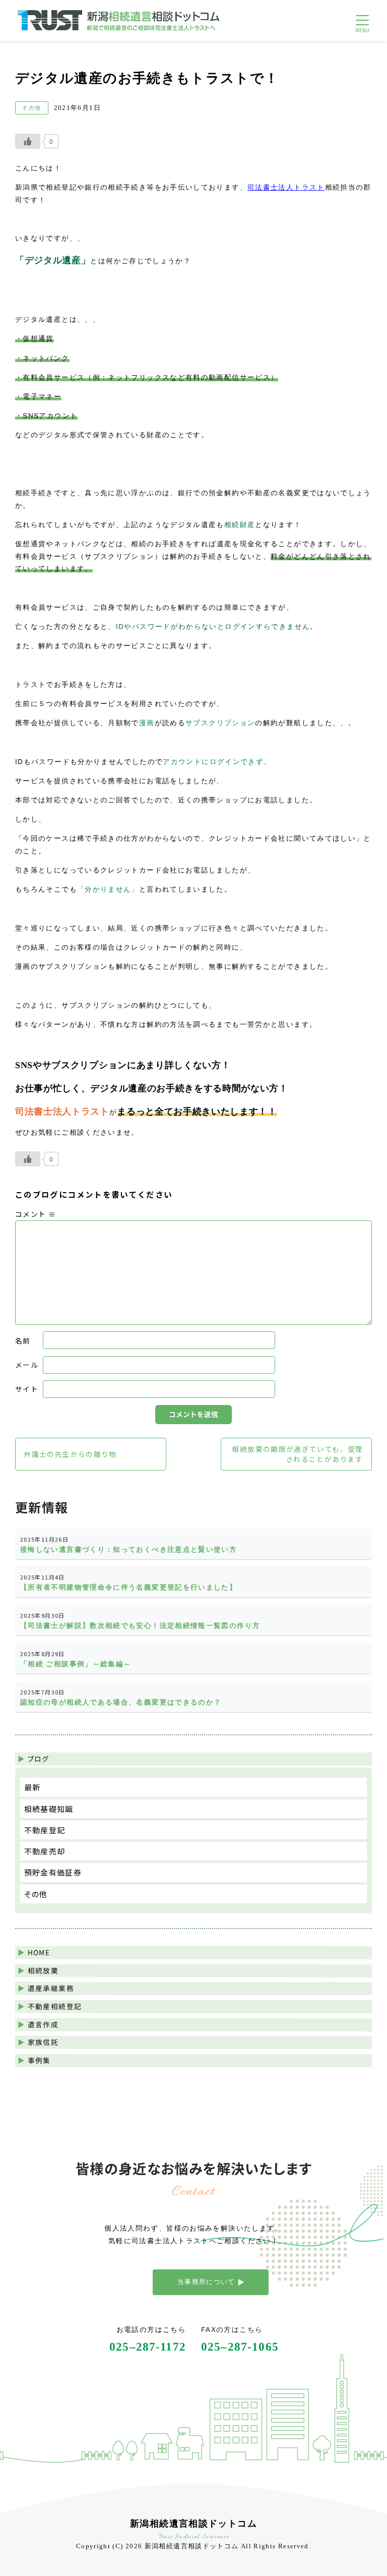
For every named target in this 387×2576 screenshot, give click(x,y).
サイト (27, 1389)
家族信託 (43, 2042)
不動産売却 (45, 1851)
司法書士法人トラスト (286, 188)
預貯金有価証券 (53, 1872)
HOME (39, 1952)
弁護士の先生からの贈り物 (70, 1454)
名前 (23, 1340)
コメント (36, 1214)
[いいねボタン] (28, 141)
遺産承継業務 (51, 1988)
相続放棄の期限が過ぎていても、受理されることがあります (297, 1454)
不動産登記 (45, 1830)
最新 (33, 1787)
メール (27, 1365)
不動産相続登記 (55, 2006)
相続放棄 (43, 1970)
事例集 (39, 2060)
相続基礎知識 (49, 1809)
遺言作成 (43, 2024)
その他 (36, 1894)
